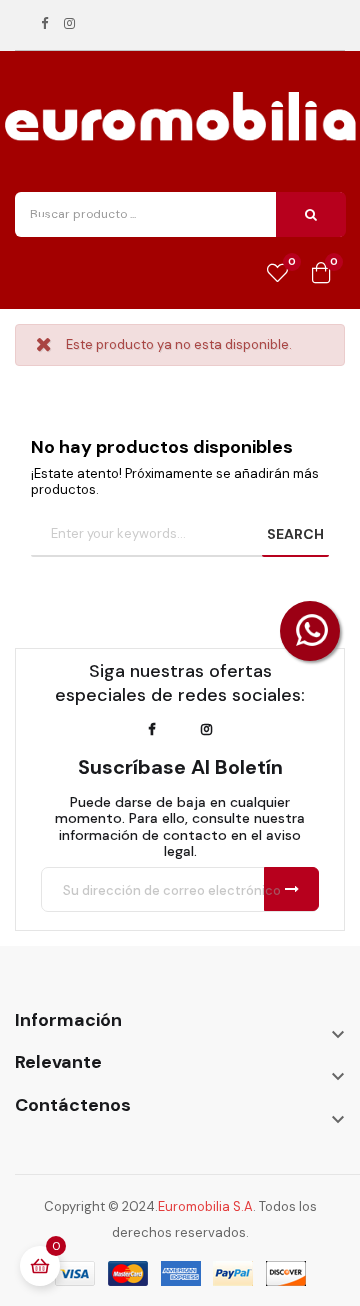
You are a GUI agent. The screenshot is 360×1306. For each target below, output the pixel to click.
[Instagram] (69, 24)
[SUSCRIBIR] (291, 889)
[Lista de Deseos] (277, 274)
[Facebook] (44, 24)
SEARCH (295, 534)
